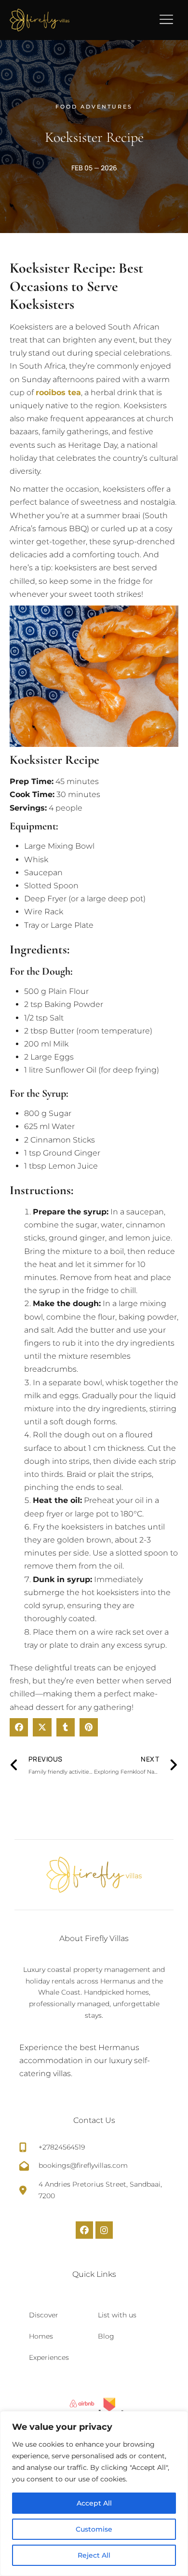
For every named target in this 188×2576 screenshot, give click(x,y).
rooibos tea (58, 393)
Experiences (49, 2357)
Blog (106, 2336)
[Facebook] (84, 2230)
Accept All (94, 2503)
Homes (41, 2336)
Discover (44, 2315)
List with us (117, 2315)
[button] (19, 1727)
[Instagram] (104, 2230)
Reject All (94, 2555)
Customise (94, 2529)
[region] (94, 2493)
